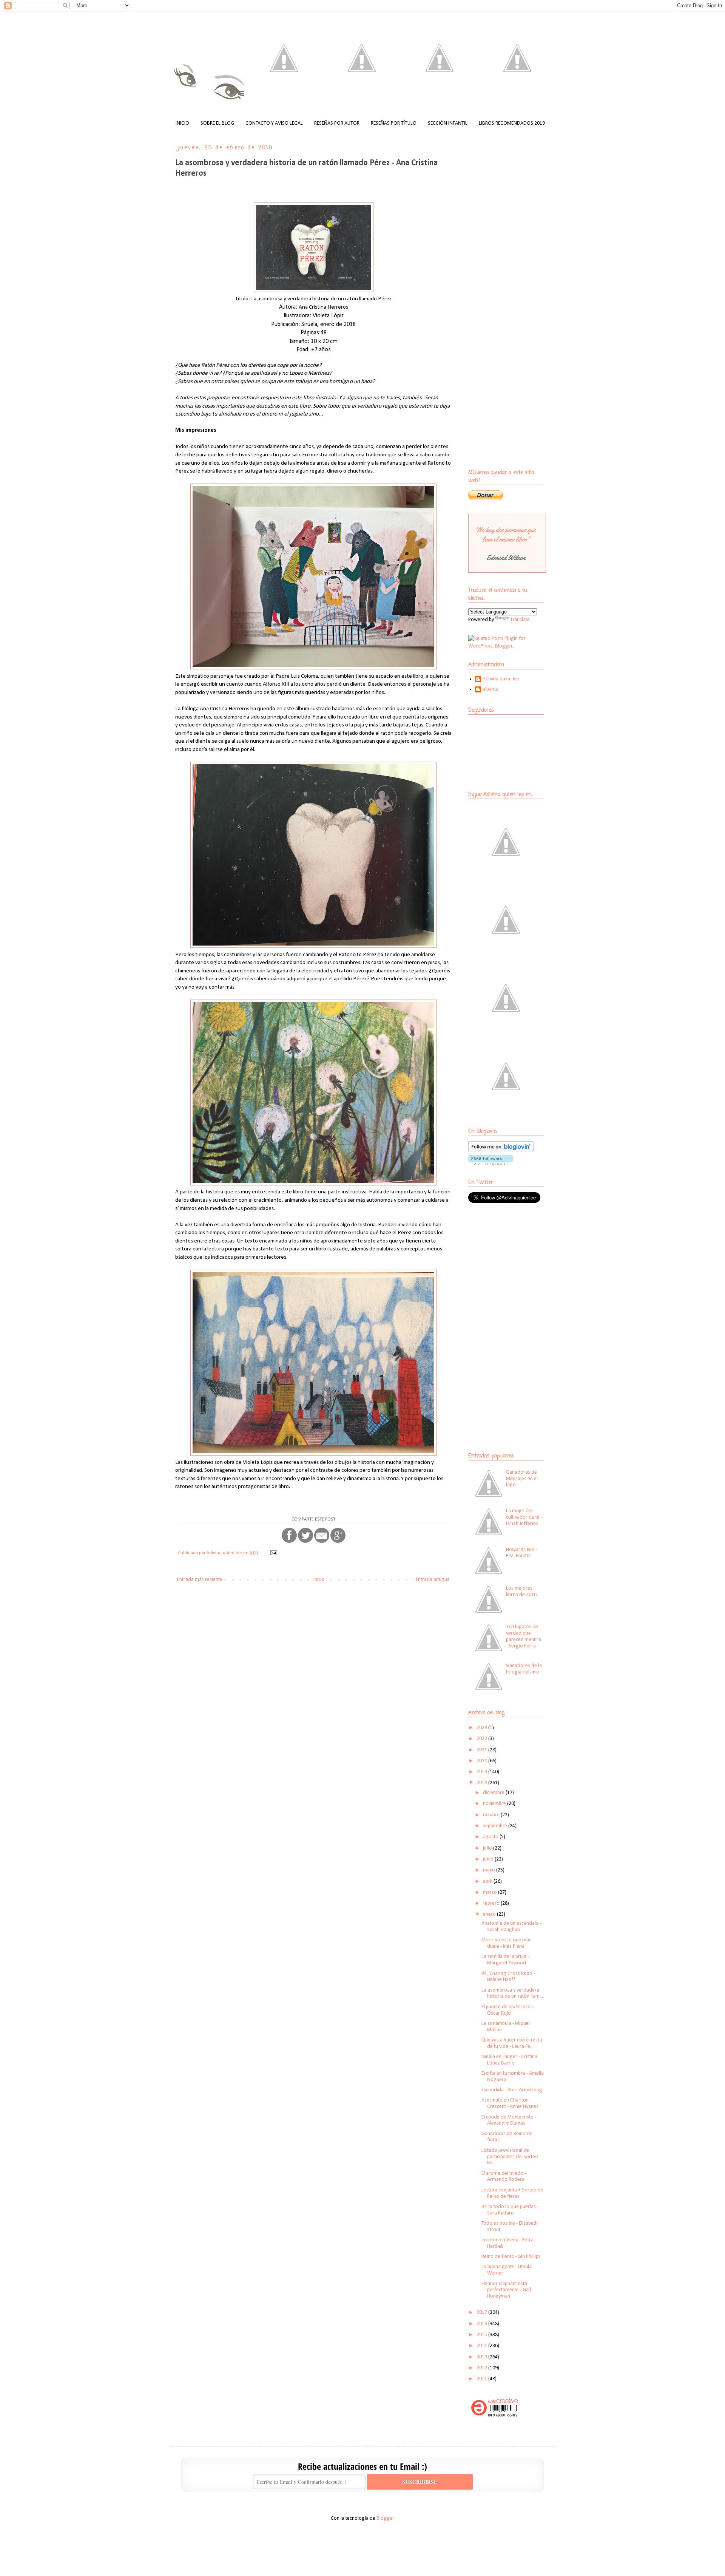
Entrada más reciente (200, 1580)
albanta (491, 689)
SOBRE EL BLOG (217, 123)
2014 (482, 2346)
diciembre (494, 1793)
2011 (482, 2379)
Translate (520, 620)
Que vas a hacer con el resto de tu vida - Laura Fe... (512, 2043)
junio (489, 1859)
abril (488, 1881)
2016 (482, 2324)
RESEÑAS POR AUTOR (337, 123)
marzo (491, 1892)
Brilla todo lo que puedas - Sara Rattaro (510, 2210)
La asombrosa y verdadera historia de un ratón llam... (512, 1993)
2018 (482, 1783)
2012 (482, 2368)
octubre (492, 1815)
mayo (490, 1870)
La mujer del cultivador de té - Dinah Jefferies (524, 1517)
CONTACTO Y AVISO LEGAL (274, 123)
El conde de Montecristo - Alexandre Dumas (509, 2120)
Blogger (385, 2518)
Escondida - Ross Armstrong (512, 2090)
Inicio (319, 1580)
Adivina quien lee (501, 679)
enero (490, 1914)
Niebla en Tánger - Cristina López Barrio (509, 2060)
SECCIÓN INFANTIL (448, 123)
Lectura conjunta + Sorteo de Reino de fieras (512, 2193)
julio (488, 1848)
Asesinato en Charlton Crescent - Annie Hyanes (510, 2103)
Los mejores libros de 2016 (521, 1592)
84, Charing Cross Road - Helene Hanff (508, 1977)
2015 (482, 2335)
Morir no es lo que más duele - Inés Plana (506, 1943)
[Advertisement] (515, 1264)
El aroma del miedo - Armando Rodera (504, 2177)
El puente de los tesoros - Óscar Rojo (508, 2010)
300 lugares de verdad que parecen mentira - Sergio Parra (524, 1636)
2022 (482, 1739)
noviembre (495, 1804)
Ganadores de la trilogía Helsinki (524, 1669)
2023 (482, 1728)
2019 (482, 1772)
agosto (491, 1837)
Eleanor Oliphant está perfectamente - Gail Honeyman (506, 2290)
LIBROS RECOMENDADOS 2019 (512, 123)
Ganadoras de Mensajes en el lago (522, 1479)
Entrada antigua (433, 1580)
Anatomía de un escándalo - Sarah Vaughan (511, 1927)
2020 (482, 1761)
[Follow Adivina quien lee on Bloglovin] (501, 1151)
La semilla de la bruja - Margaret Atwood (505, 1960)
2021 (482, 1750)
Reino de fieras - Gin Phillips (511, 2257)
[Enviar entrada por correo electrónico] (273, 1553)
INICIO (182, 123)
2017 (482, 2313)
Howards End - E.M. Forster (522, 1553)
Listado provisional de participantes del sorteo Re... (510, 2157)
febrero (492, 1903)
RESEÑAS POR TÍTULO (394, 123)
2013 (482, 2357)
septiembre (496, 1826)
